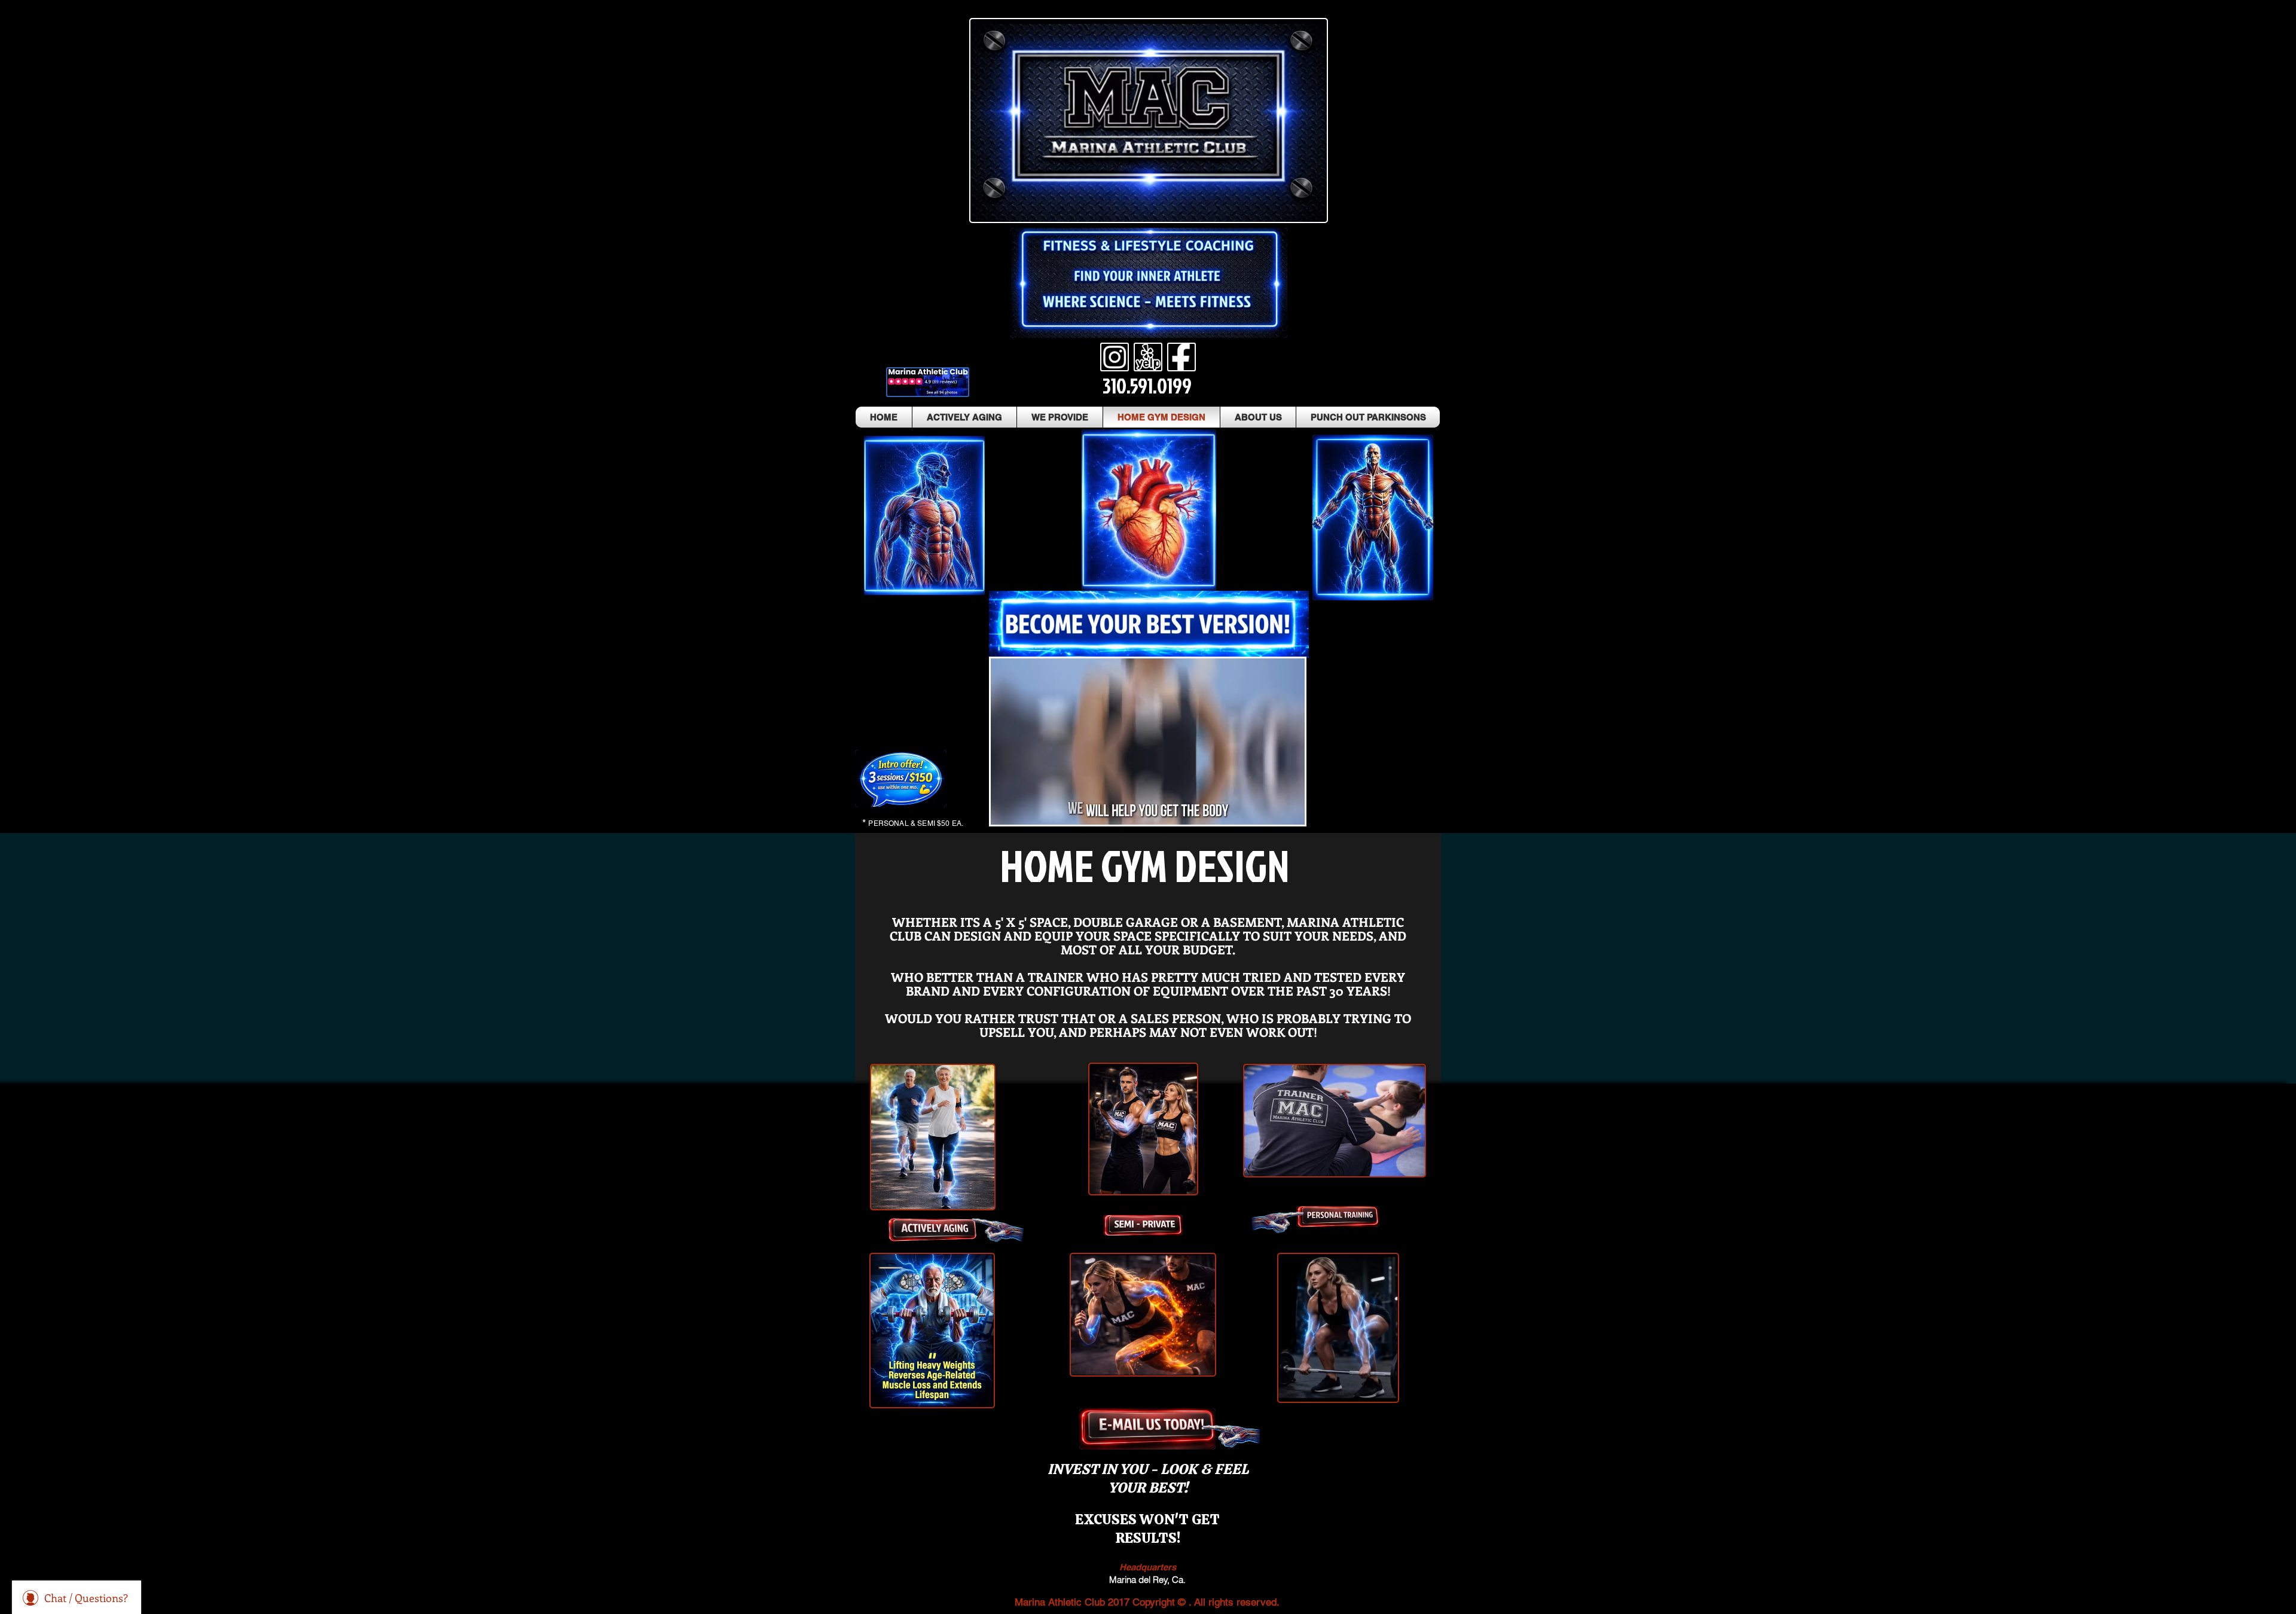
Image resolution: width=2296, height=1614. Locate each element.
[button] (1289, 811)
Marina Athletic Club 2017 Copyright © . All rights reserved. (1147, 1602)
